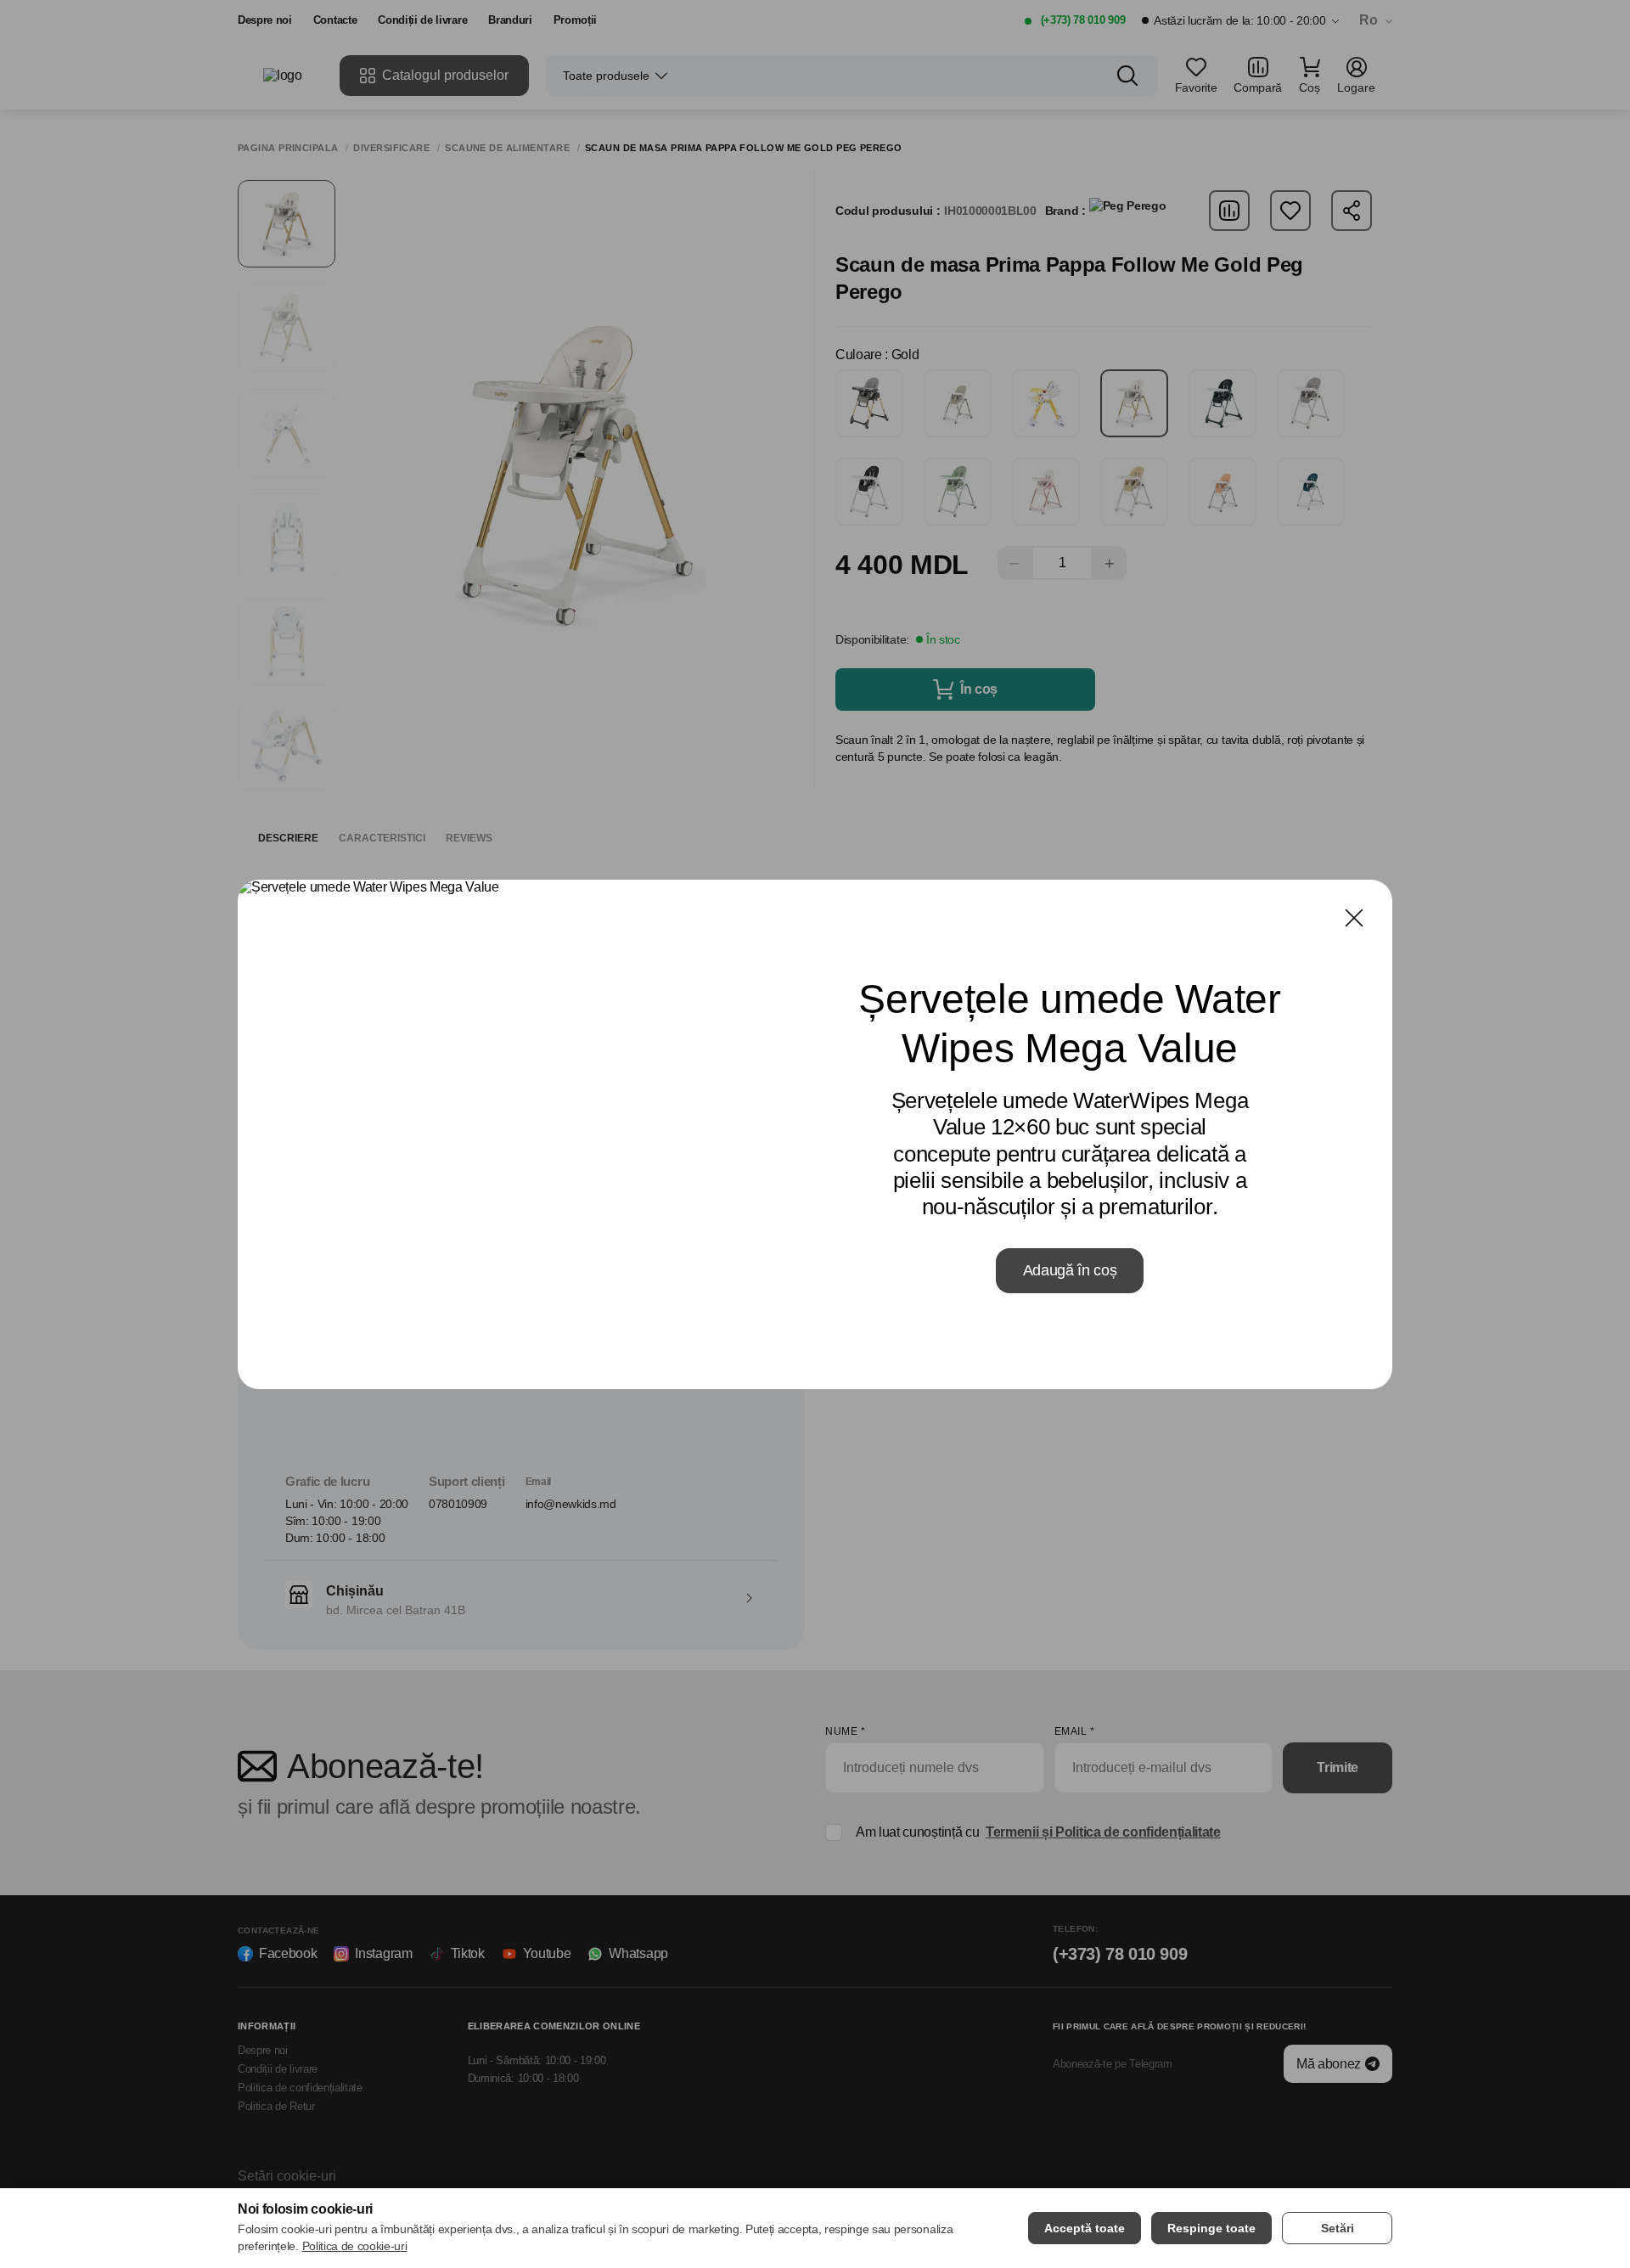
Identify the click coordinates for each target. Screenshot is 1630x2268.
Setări (1338, 2228)
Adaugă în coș (1070, 1270)
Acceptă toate (1085, 2228)
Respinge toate (1211, 2228)
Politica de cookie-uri (355, 2246)
